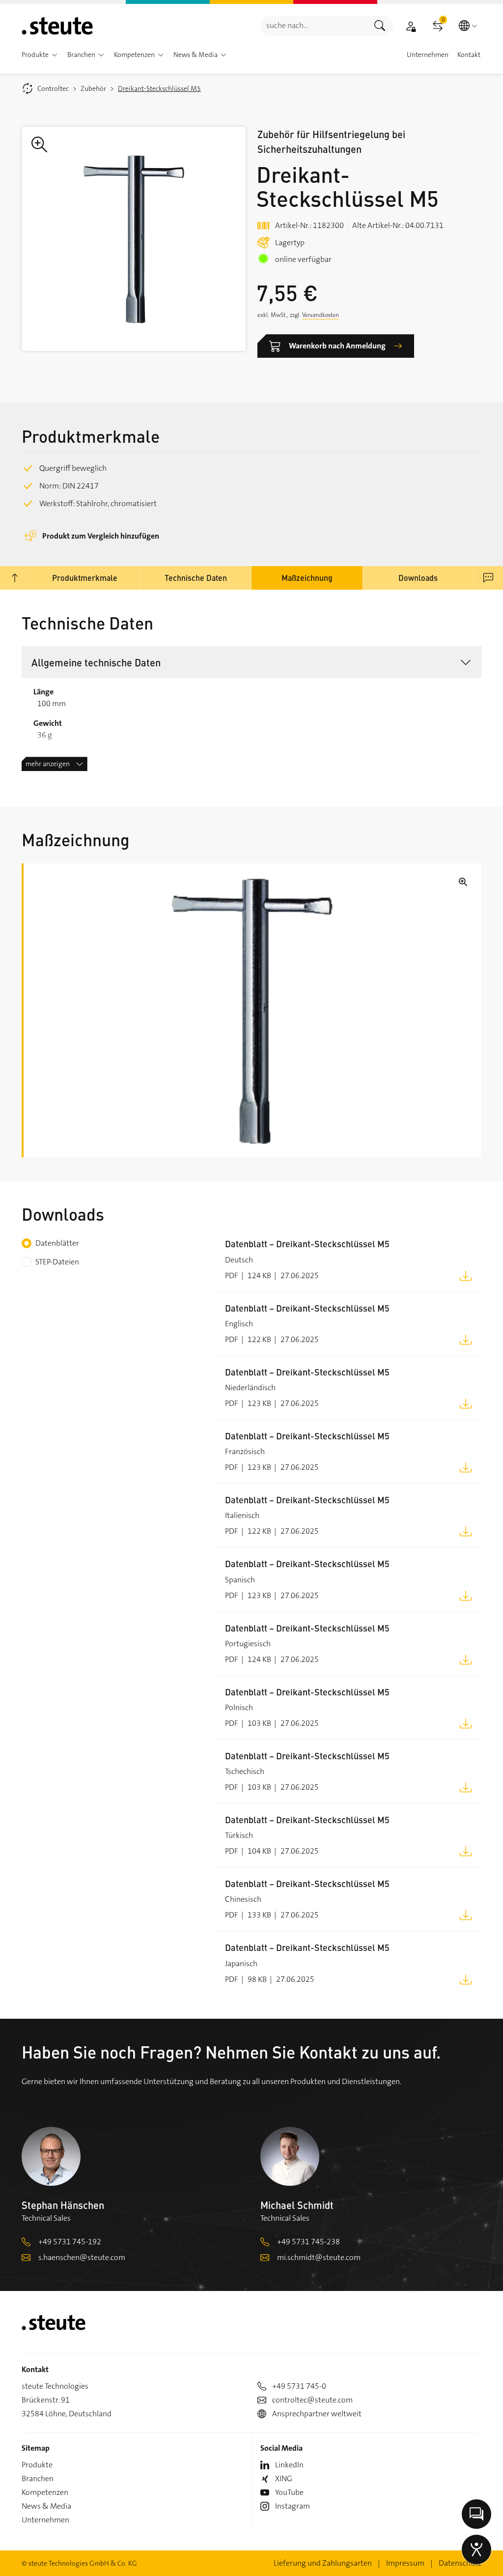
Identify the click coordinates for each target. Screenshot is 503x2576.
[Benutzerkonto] (411, 26)
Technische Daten (196, 578)
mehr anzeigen (48, 764)
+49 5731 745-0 (299, 2386)
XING (284, 2478)
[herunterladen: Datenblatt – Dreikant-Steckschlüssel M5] (466, 1275)
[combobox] (314, 26)
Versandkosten (321, 315)
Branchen (38, 2478)
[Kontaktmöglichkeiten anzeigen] (476, 2514)
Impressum (405, 2563)
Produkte (37, 2465)
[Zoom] (134, 239)
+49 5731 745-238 (308, 2242)
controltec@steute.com (312, 2400)
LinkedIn (289, 2465)
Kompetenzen (45, 2492)
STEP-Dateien (57, 1262)
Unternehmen (45, 2520)
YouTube (289, 2492)
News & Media (46, 2506)
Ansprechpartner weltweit (317, 2414)
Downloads (418, 578)
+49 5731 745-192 (70, 2242)
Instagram (293, 2506)
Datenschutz (460, 2563)
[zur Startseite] (57, 26)
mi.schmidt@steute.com (319, 2257)
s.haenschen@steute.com (82, 2257)
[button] (55, 55)
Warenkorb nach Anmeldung (337, 346)
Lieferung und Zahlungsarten (323, 2563)
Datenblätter (57, 1243)
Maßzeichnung (307, 578)
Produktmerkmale (85, 578)
